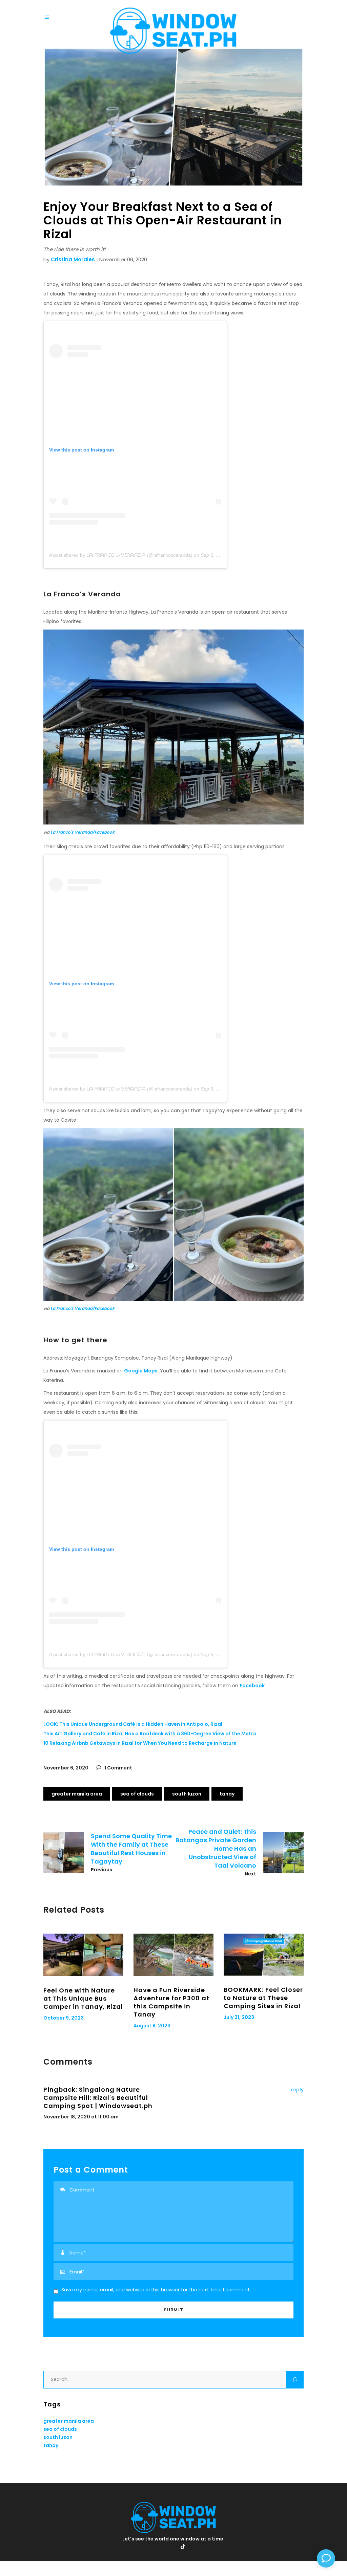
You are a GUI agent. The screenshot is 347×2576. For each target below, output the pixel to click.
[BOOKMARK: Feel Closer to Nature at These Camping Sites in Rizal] (264, 1955)
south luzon (187, 1794)
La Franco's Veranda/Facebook (83, 832)
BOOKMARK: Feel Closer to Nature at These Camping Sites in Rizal (263, 1998)
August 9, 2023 (152, 2026)
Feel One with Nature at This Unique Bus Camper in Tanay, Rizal (83, 1998)
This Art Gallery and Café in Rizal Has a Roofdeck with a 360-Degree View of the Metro (150, 1734)
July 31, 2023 (239, 2017)
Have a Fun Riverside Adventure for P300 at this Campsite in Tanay (171, 2002)
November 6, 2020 (66, 1768)
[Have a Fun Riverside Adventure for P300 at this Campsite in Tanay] (173, 1955)
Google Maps (141, 1371)
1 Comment (118, 1768)
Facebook (252, 1686)
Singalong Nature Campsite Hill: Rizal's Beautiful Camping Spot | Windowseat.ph (98, 2098)
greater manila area (77, 1794)
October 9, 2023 (64, 2018)
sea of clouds (137, 1794)
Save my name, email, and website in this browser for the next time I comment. (156, 2290)
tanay (227, 1794)
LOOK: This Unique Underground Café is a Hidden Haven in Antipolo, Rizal (133, 1724)
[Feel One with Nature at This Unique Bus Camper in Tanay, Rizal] (83, 1955)
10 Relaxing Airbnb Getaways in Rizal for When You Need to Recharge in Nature (140, 1743)
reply (297, 2090)
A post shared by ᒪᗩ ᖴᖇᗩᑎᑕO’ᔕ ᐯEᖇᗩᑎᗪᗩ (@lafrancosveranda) (121, 555)
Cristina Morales (73, 259)
